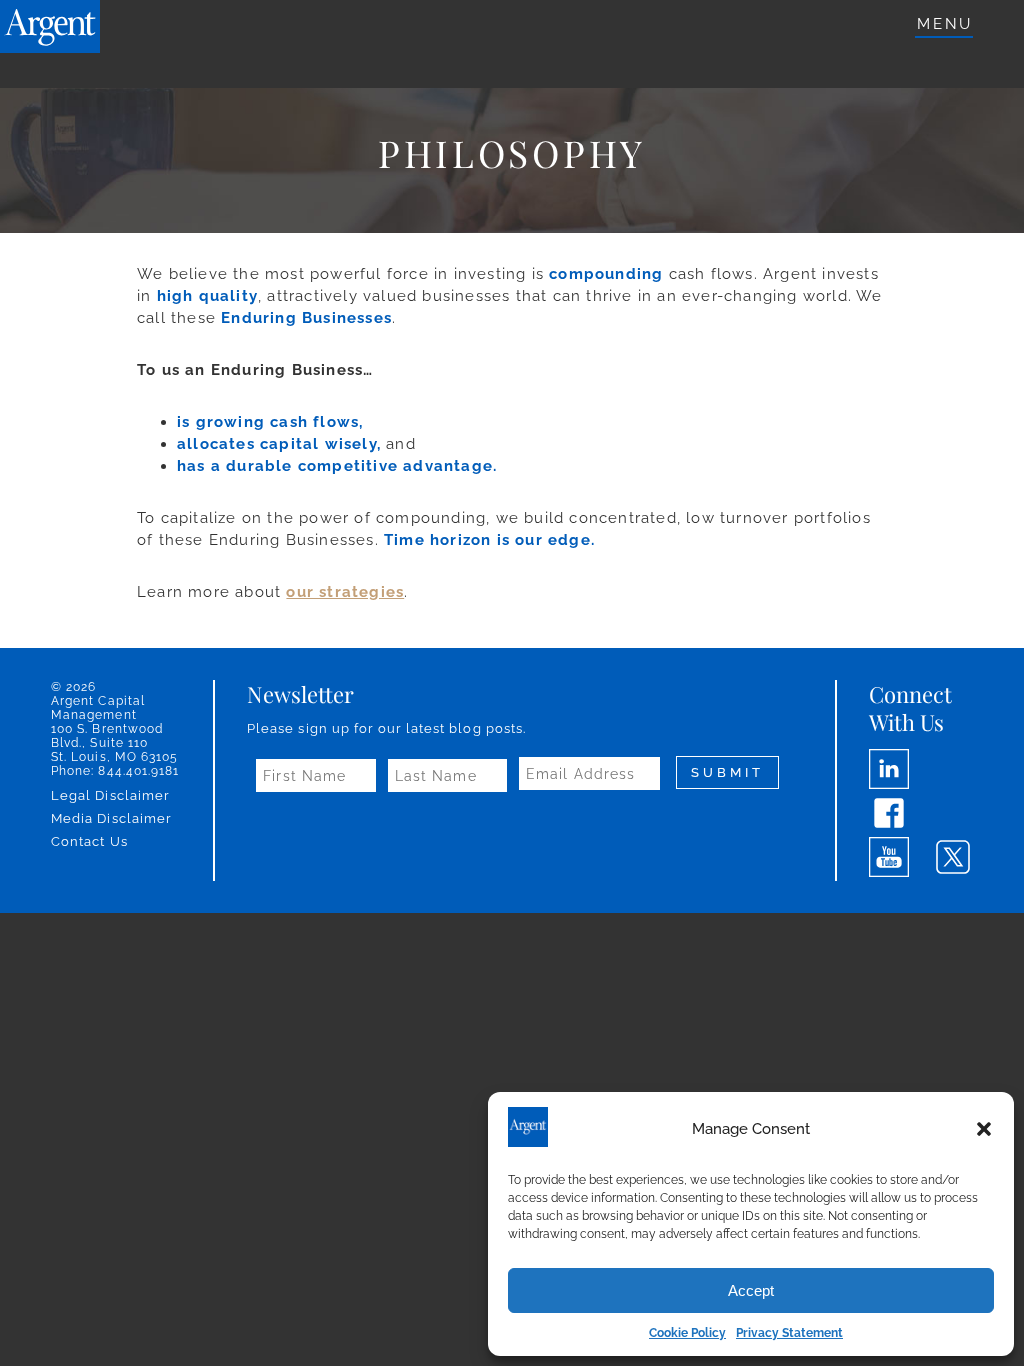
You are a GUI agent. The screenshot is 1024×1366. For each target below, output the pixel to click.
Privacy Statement (789, 1333)
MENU (944, 24)
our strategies (345, 592)
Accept (751, 1290)
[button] (984, 1129)
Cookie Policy (687, 1333)
